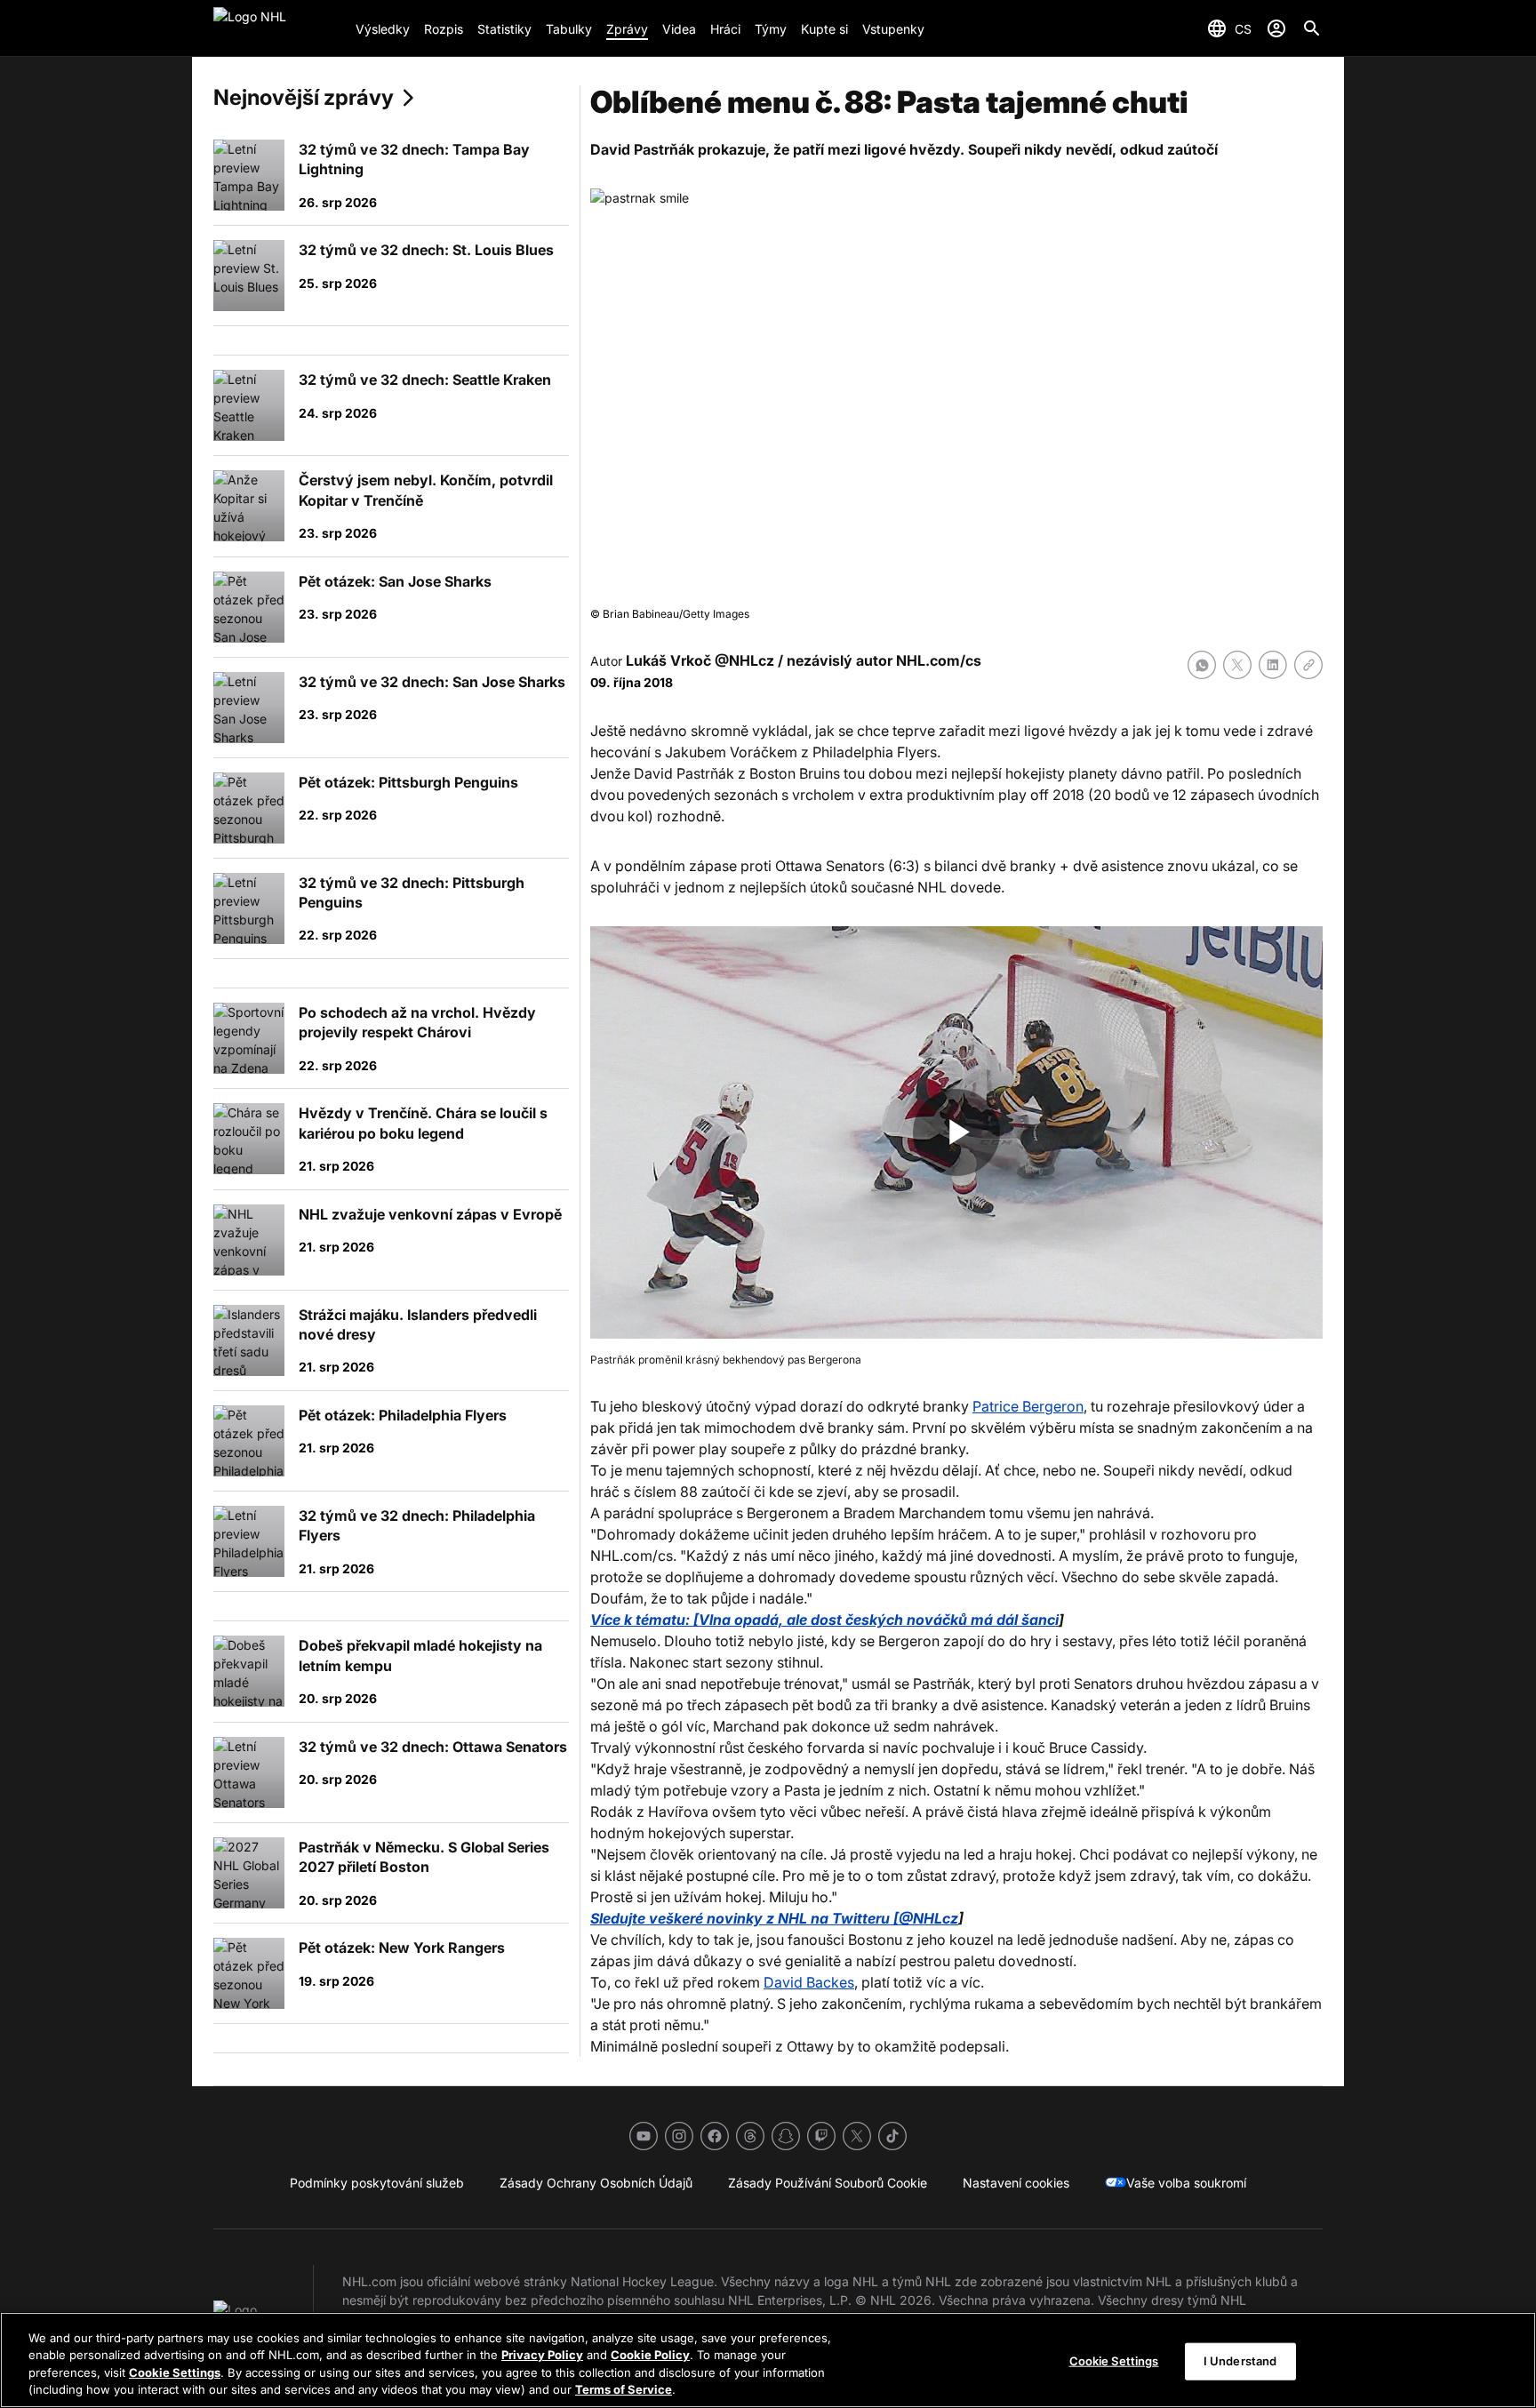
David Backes (809, 1982)
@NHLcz (744, 660)
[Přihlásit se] (1276, 28)
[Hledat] (1312, 28)
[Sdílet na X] (1237, 665)
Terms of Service (624, 2389)
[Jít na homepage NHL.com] (277, 28)
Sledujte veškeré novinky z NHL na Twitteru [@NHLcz (774, 1918)
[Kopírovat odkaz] (1308, 665)
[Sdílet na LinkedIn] (1273, 665)
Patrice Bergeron (1028, 1406)
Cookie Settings (175, 2372)
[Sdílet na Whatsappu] (1202, 665)
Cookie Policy (650, 2355)
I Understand (1240, 2361)
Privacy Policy (542, 2355)
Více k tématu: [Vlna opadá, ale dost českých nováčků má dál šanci (824, 1620)
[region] (768, 2360)
